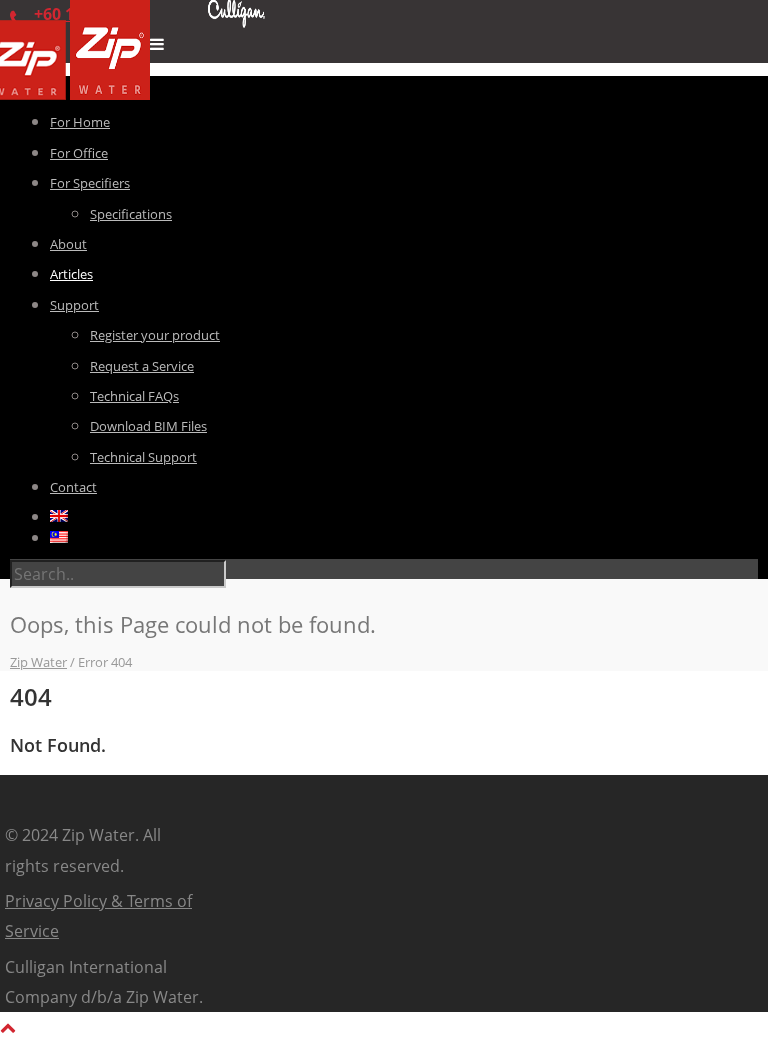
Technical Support (143, 457)
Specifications (131, 214)
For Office (79, 153)
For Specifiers (90, 183)
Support (74, 305)
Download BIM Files (148, 426)
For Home (80, 122)
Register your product (155, 335)
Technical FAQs (134, 396)
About (68, 244)
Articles (71, 274)
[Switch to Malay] (404, 537)
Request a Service (142, 366)
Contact (73, 487)
